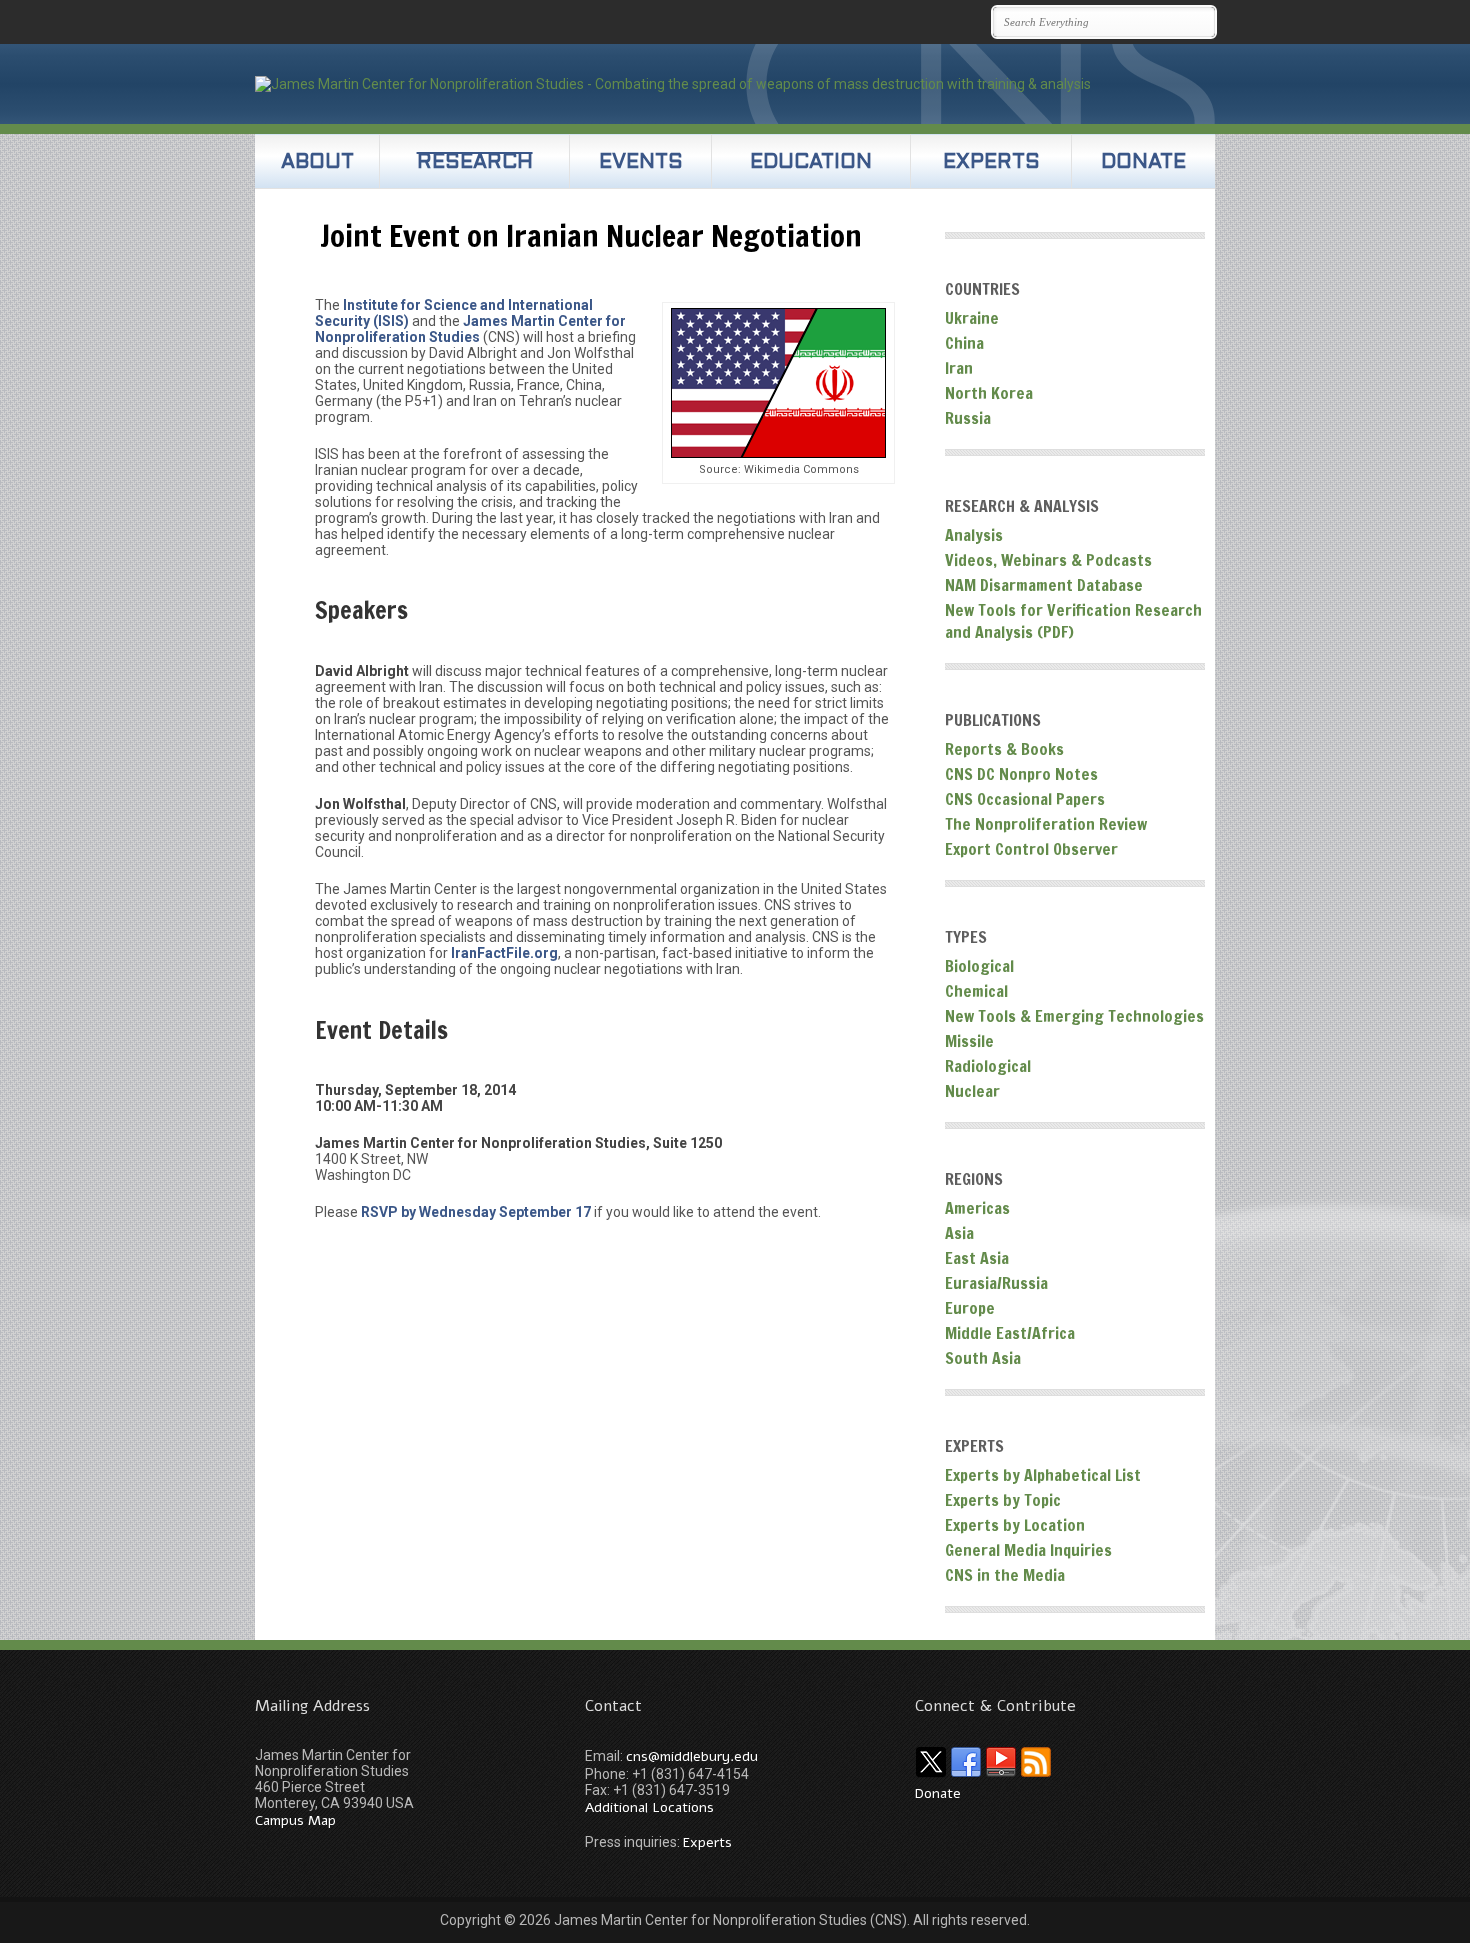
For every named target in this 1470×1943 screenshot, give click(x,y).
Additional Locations (649, 1807)
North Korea (989, 393)
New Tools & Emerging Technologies (1074, 1016)
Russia (968, 418)
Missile (969, 1041)
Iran (959, 368)
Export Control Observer (1031, 849)
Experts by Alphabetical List (1043, 1475)
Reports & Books (1004, 749)
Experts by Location (1015, 1525)
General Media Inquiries (1028, 1550)
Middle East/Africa (1010, 1333)
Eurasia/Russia (996, 1283)
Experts (991, 163)
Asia (959, 1233)
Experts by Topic (1003, 1500)
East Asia (977, 1258)
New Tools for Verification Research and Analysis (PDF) (1073, 621)
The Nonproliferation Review (1046, 824)
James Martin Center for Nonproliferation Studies (470, 329)
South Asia (983, 1358)
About (317, 163)
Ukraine (972, 318)
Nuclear (972, 1091)
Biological (979, 966)
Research (475, 163)
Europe (970, 1308)
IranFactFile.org (504, 953)
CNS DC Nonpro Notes (1021, 774)
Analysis (974, 535)
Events (641, 163)
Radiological (988, 1066)
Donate (1143, 163)
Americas (977, 1208)
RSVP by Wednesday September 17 (477, 1212)
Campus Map (295, 1820)
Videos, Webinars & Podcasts (1048, 560)
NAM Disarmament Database (1044, 585)
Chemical (976, 991)
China (964, 343)
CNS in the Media (1005, 1575)
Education (811, 163)
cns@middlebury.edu (692, 1756)
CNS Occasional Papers (1025, 799)
